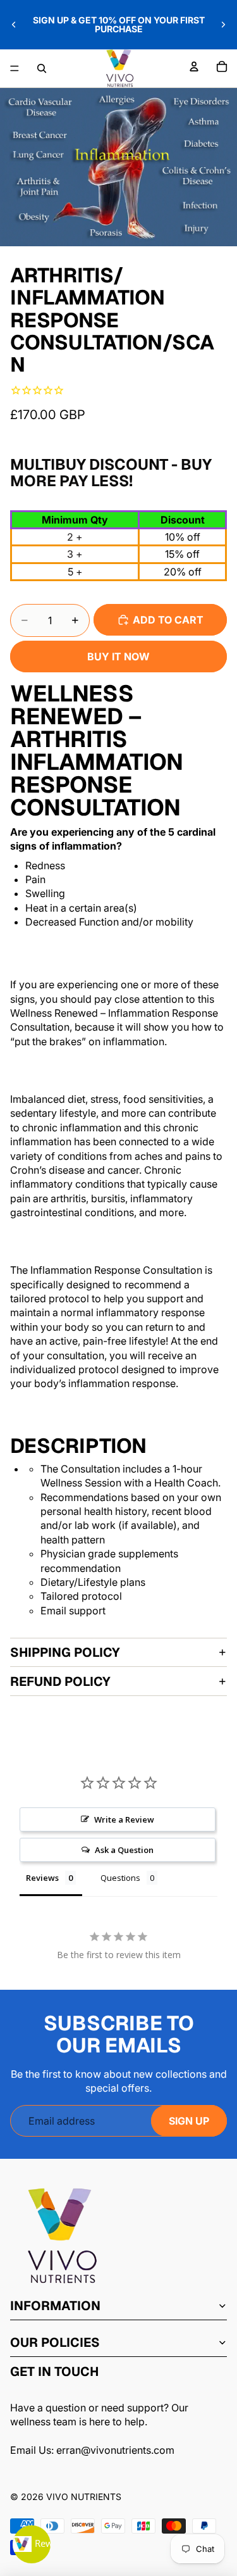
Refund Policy (60, 1681)
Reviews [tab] (42, 1878)
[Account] (194, 66)
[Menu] (15, 68)
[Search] (42, 68)
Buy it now (118, 657)
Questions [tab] (120, 1878)
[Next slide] (223, 25)
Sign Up (189, 2121)
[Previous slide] (14, 25)
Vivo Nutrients (84, 2497)
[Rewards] (32, 2544)
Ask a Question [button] (124, 1850)
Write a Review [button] (124, 1819)
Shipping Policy (65, 1652)
